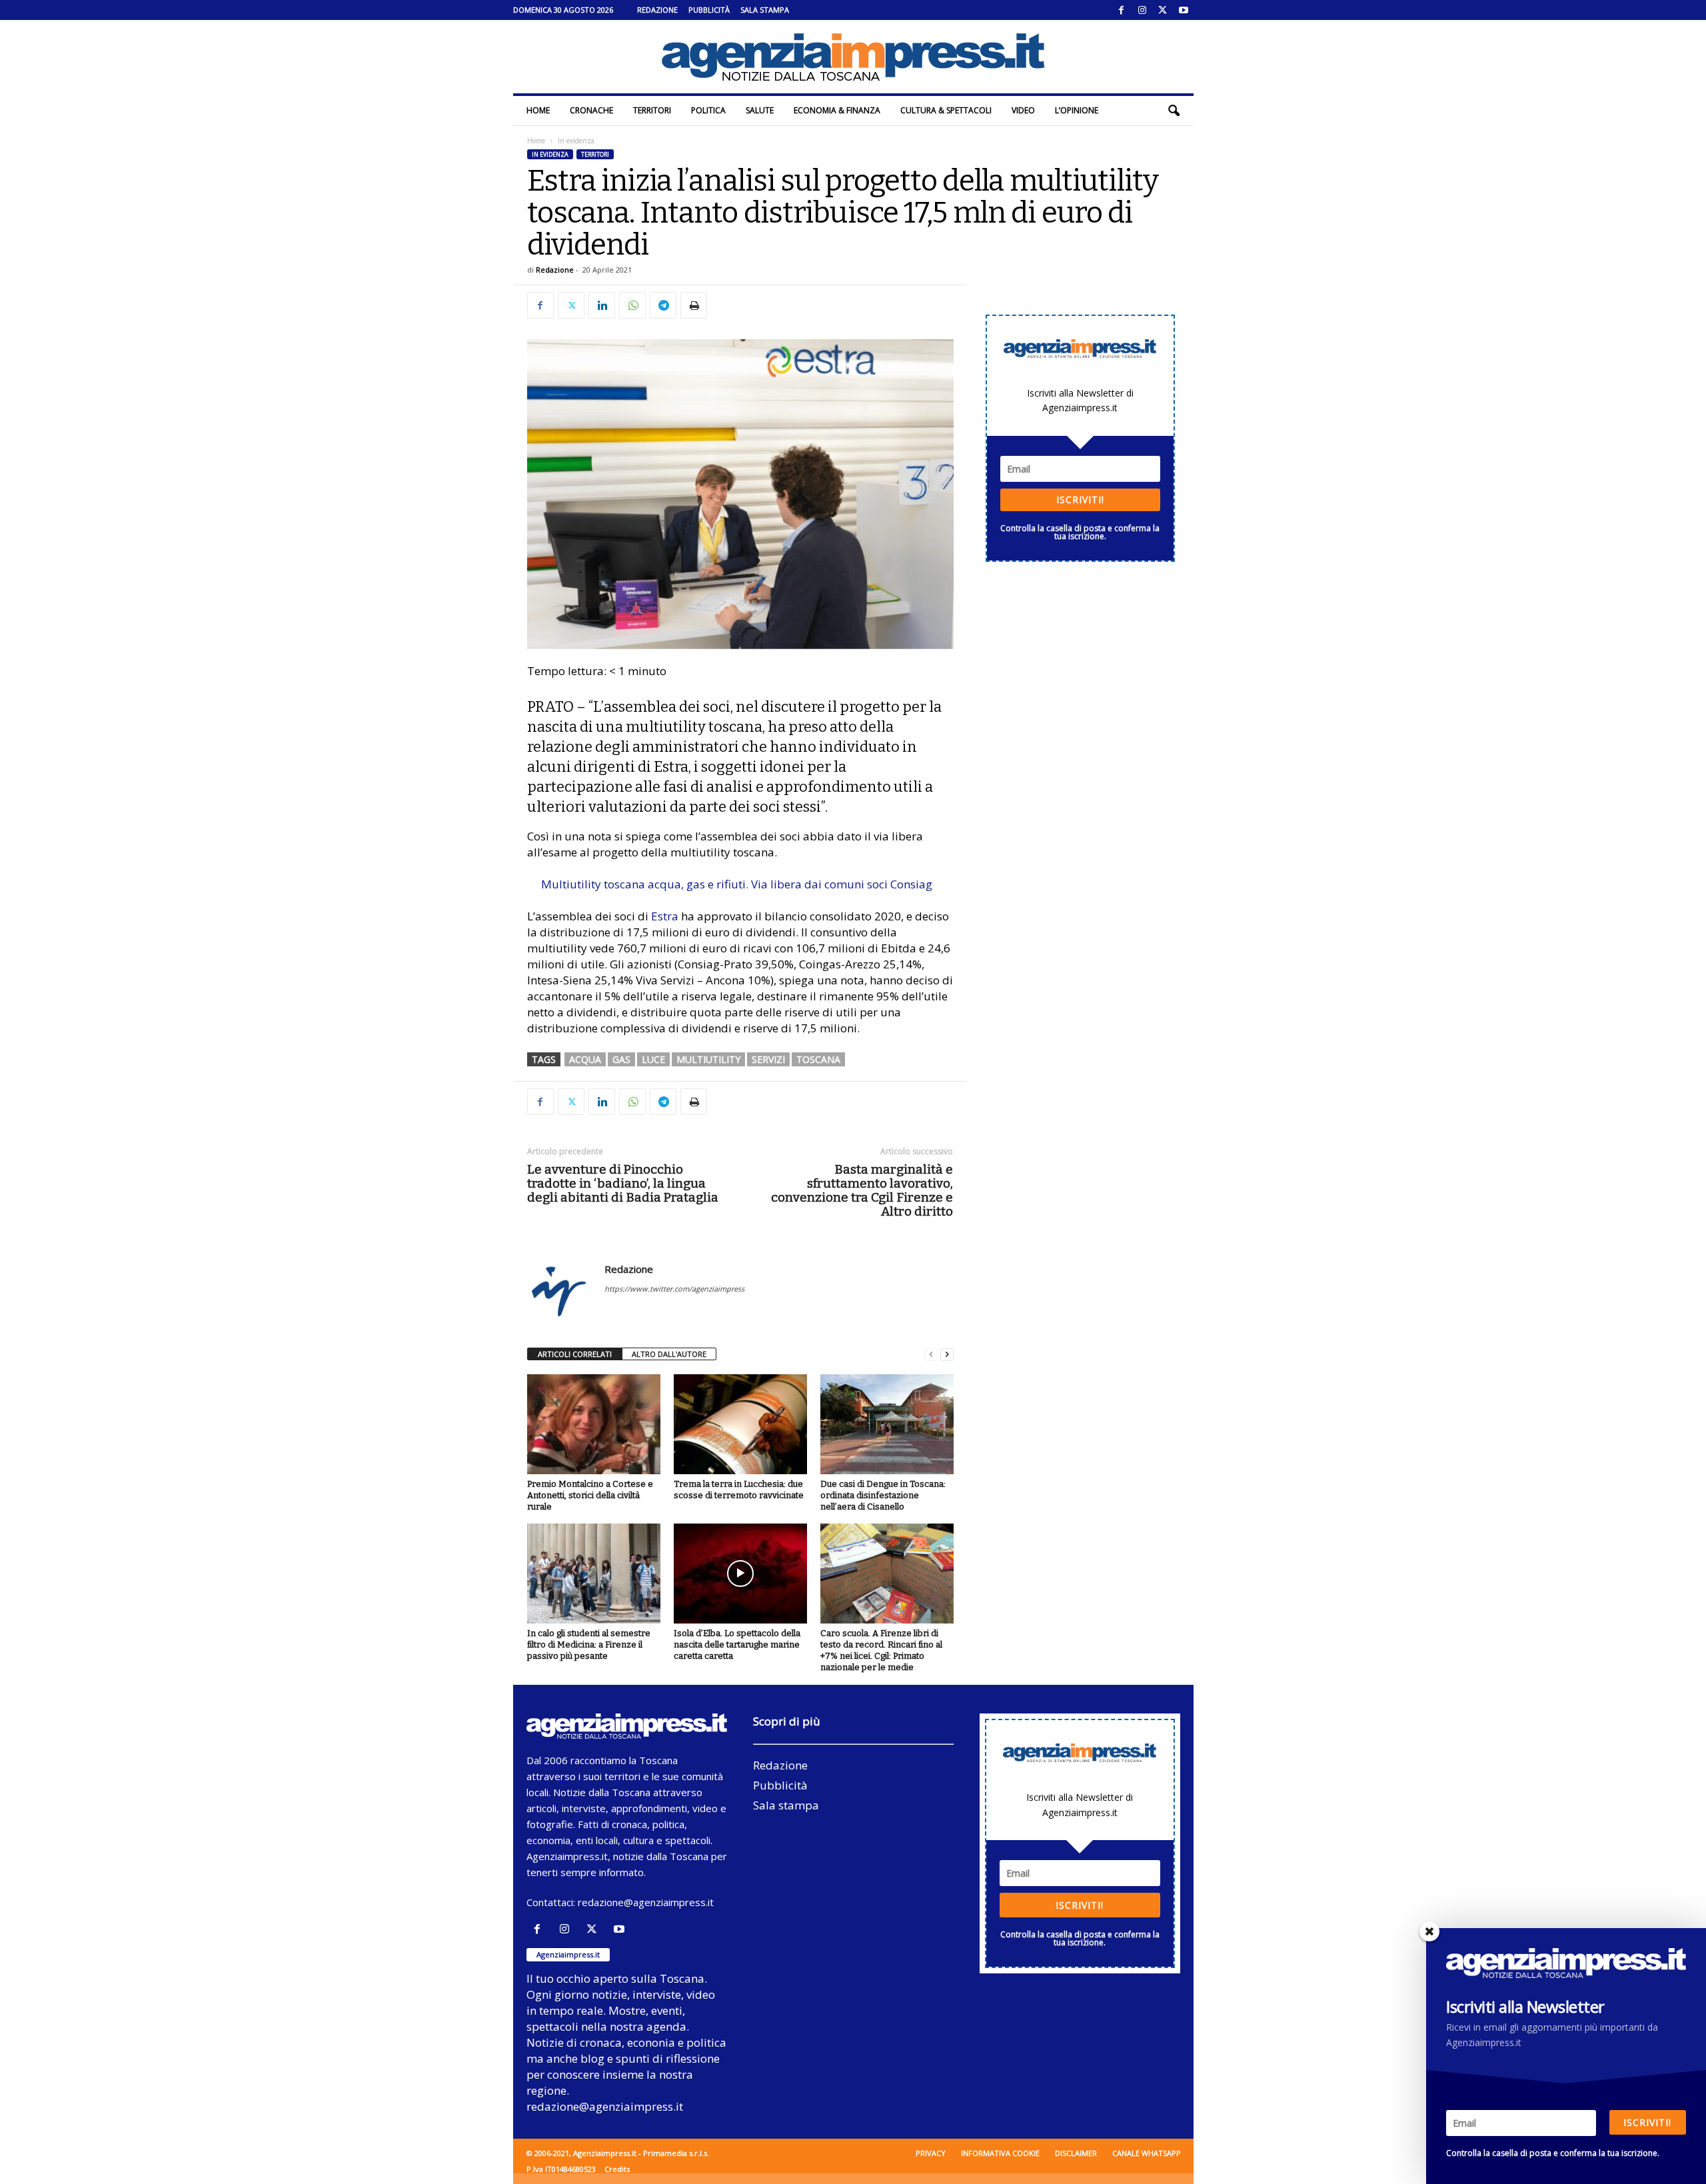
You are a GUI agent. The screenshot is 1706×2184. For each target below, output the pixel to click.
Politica (708, 110)
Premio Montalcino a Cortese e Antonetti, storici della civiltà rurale (590, 1495)
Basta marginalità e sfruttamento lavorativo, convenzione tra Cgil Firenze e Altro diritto (862, 1190)
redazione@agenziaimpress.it (646, 1902)
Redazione (657, 10)
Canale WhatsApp (1147, 2153)
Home (538, 110)
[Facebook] (1122, 10)
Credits (617, 2169)
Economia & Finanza (837, 110)
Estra (665, 916)
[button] (1174, 111)
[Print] (694, 305)
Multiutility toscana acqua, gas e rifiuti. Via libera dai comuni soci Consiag (737, 884)
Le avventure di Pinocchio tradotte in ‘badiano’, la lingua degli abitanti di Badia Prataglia (623, 1183)
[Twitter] (1163, 10)
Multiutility (708, 1059)
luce (653, 1059)
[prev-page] (931, 1355)
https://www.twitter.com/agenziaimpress (674, 1289)
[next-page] (947, 1355)
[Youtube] (1184, 10)
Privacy (931, 2153)
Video (1023, 110)
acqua (585, 1059)
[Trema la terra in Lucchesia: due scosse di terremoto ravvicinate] (740, 1424)
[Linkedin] (602, 305)
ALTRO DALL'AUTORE (669, 1354)
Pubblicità (709, 10)
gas (621, 1059)
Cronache (591, 110)
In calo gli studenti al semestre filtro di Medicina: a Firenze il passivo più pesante (589, 1644)
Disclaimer (1076, 2153)
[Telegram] (663, 305)
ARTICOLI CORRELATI (575, 1354)
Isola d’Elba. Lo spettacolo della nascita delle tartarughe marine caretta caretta (737, 1644)
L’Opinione (1077, 110)
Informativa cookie (1000, 2153)
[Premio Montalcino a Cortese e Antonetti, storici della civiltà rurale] (594, 1424)
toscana (818, 1059)
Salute (760, 110)
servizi (768, 1059)
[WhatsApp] (632, 305)
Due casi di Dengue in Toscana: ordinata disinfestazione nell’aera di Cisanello (883, 1495)
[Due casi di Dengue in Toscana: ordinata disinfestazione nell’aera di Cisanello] (887, 1424)
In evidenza (550, 154)
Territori (652, 110)
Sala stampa (765, 10)
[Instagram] (1142, 10)
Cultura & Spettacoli (946, 110)
